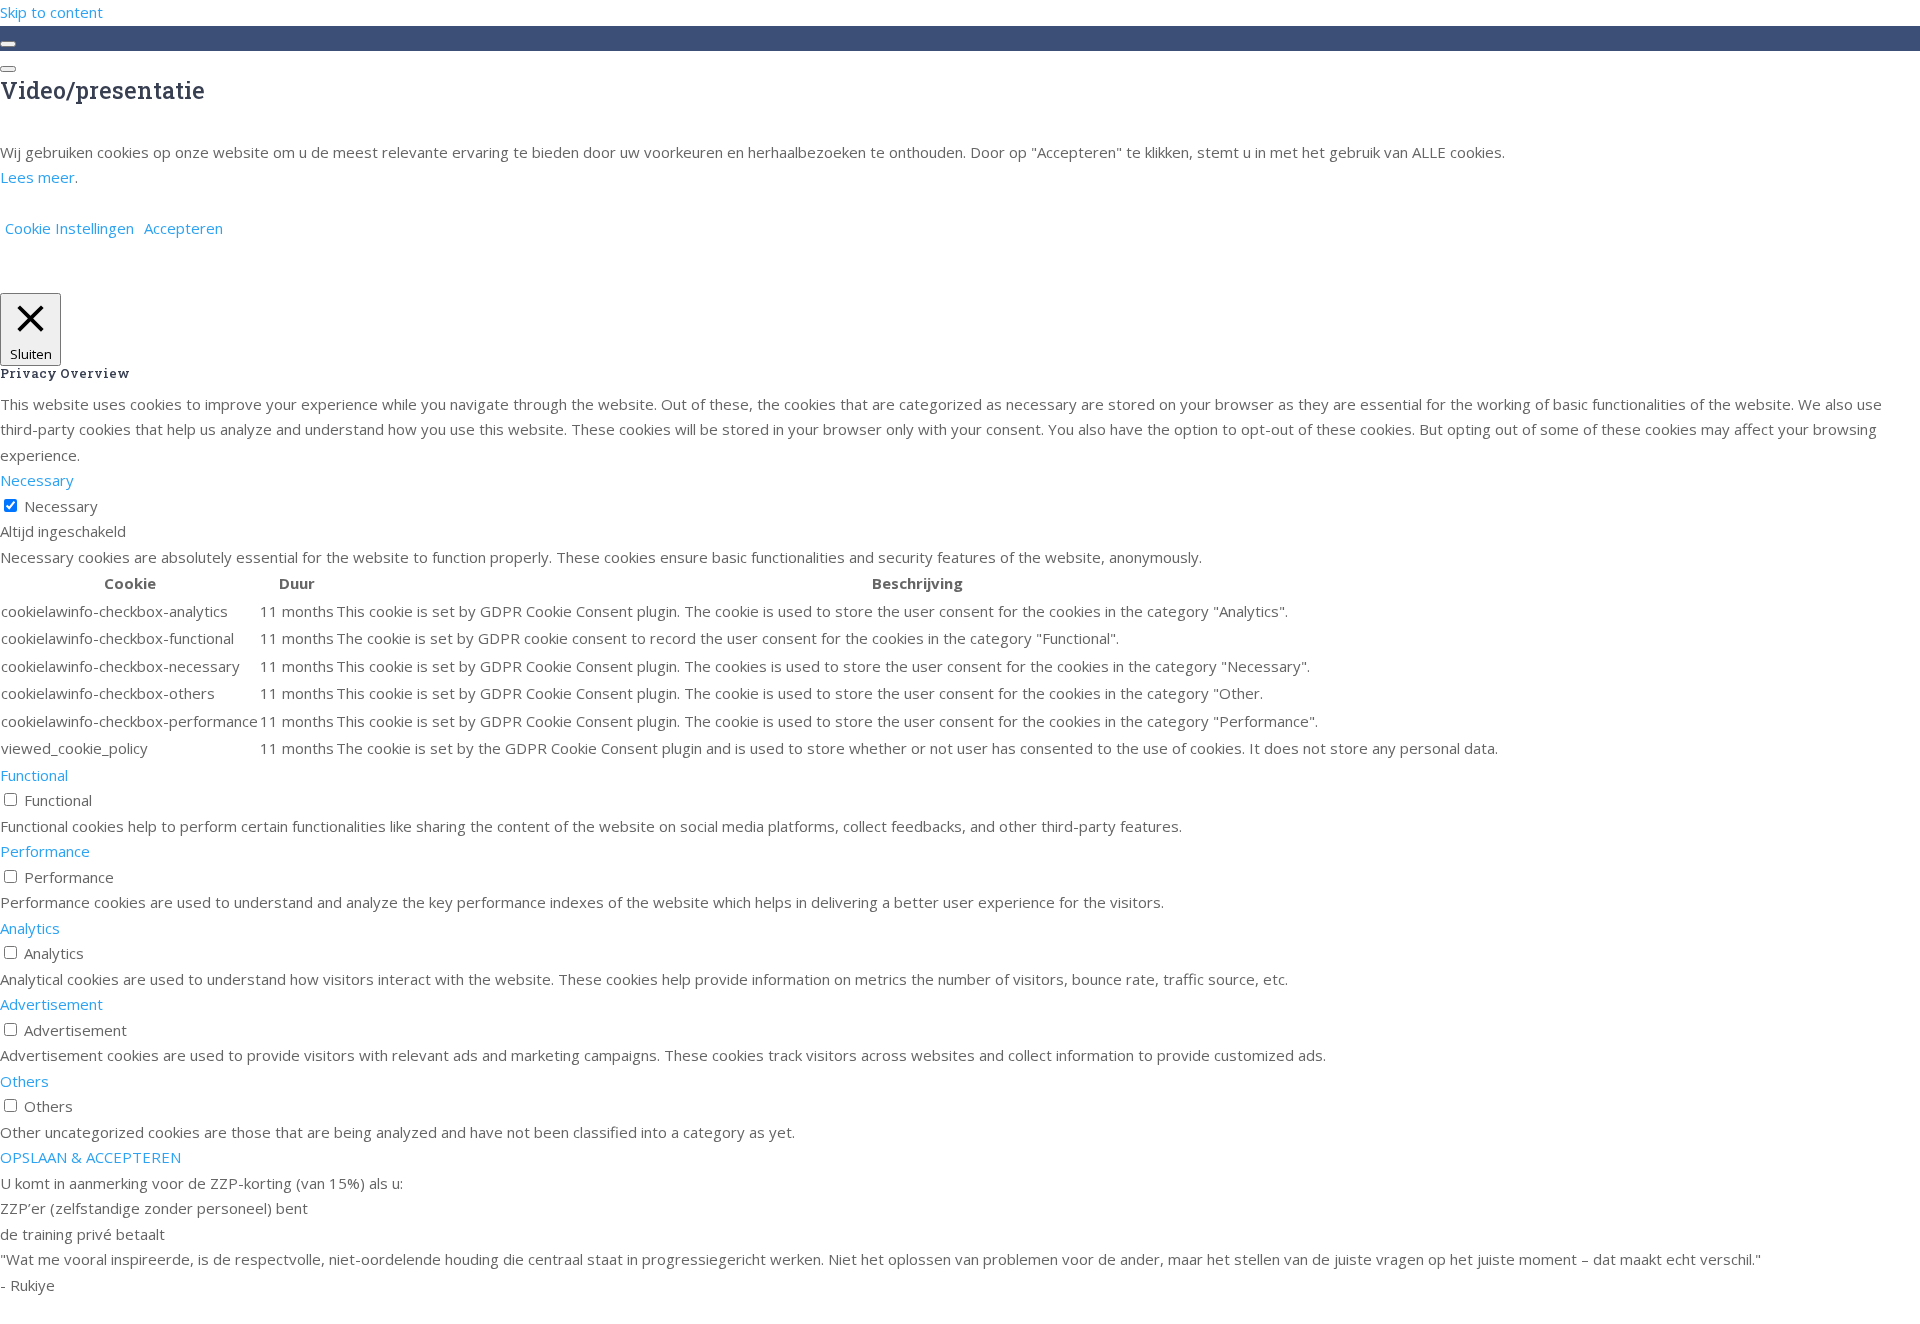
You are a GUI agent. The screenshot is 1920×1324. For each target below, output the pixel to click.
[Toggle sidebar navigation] (8, 44)
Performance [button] (45, 851)
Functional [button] (34, 775)
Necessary (61, 506)
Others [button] (24, 1081)
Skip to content (51, 12)
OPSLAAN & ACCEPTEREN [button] (90, 1157)
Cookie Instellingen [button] (69, 228)
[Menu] (8, 69)
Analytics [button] (30, 928)
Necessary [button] (37, 480)
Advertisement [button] (51, 1004)
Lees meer (37, 177)
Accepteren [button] (183, 228)
